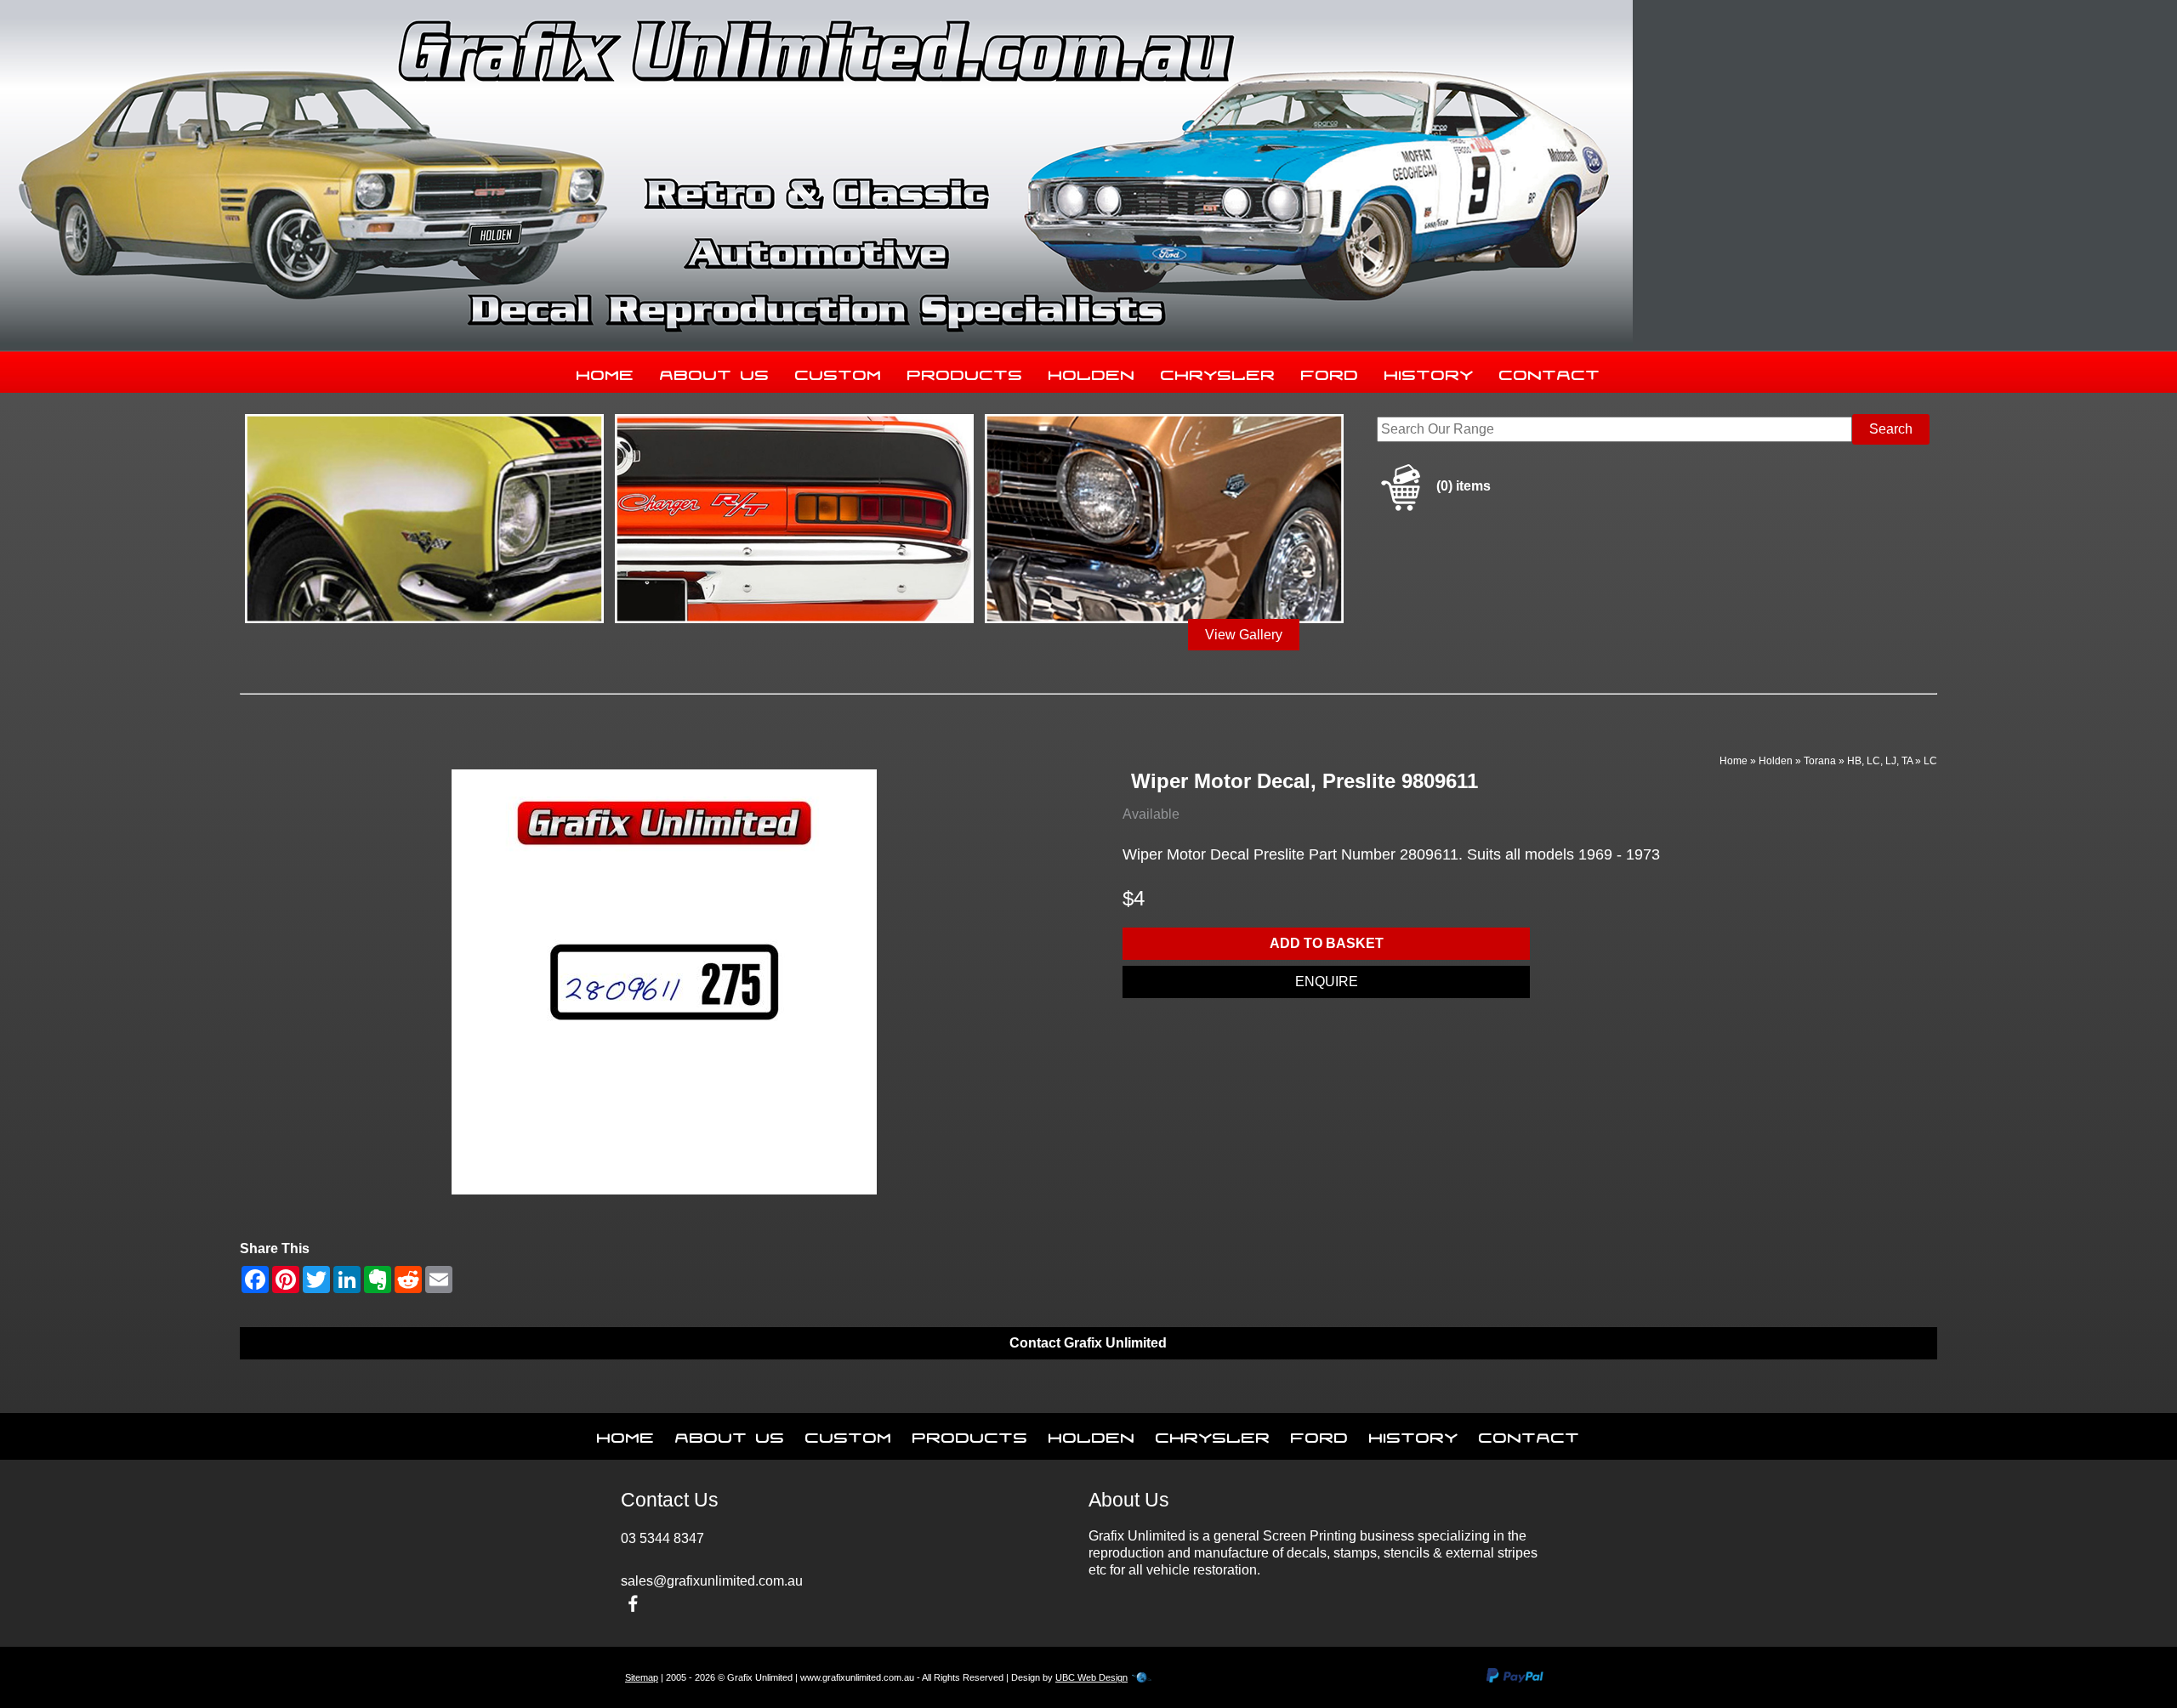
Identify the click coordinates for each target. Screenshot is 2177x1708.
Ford (1330, 372)
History (1429, 372)
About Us (715, 372)
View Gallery (1244, 635)
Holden (1092, 372)
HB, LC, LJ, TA (1880, 761)
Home (605, 372)
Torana (1820, 761)
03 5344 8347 (662, 1538)
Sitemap (642, 1677)
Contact (1550, 372)
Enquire (1327, 982)
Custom (838, 372)
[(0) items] (1434, 508)
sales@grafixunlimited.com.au (712, 1581)
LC (1930, 761)
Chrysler (1218, 372)
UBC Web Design (1091, 1677)
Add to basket (1327, 943)
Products (965, 372)
